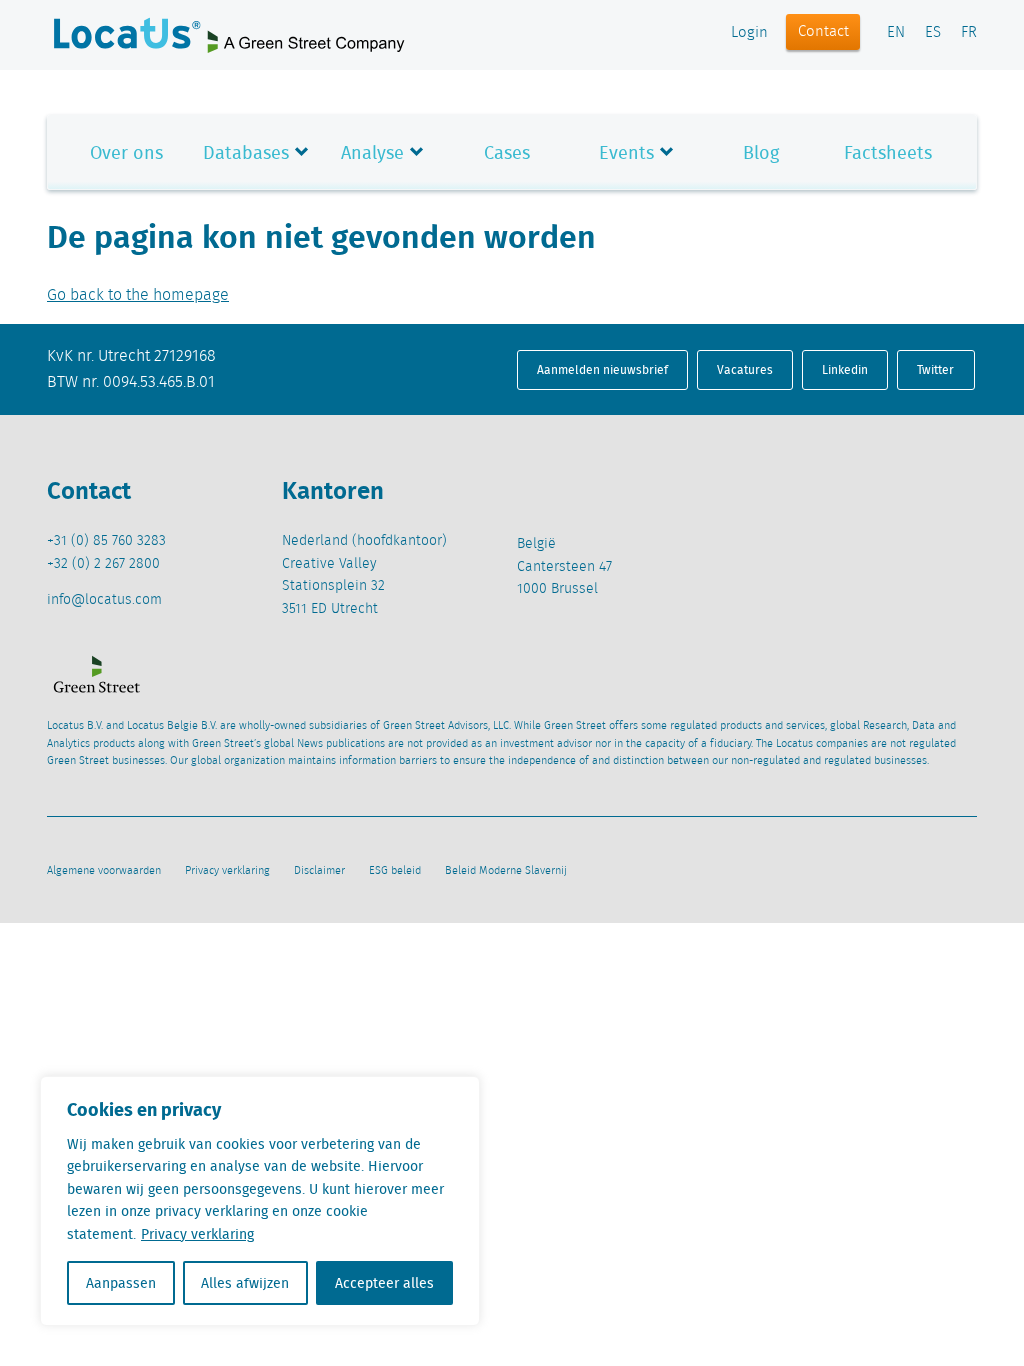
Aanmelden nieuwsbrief (602, 369)
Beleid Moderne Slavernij (506, 871)
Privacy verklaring (197, 1234)
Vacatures (745, 369)
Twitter (935, 369)
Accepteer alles (384, 1283)
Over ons (126, 152)
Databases (246, 152)
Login (749, 33)
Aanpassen (121, 1283)
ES (933, 33)
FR (969, 33)
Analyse (372, 152)
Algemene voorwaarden (104, 871)
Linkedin (845, 369)
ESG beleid (395, 871)
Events (626, 152)
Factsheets (888, 152)
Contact (823, 32)
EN (896, 33)
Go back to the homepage (138, 295)
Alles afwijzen (245, 1283)
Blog (761, 152)
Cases (507, 152)
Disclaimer (319, 871)
